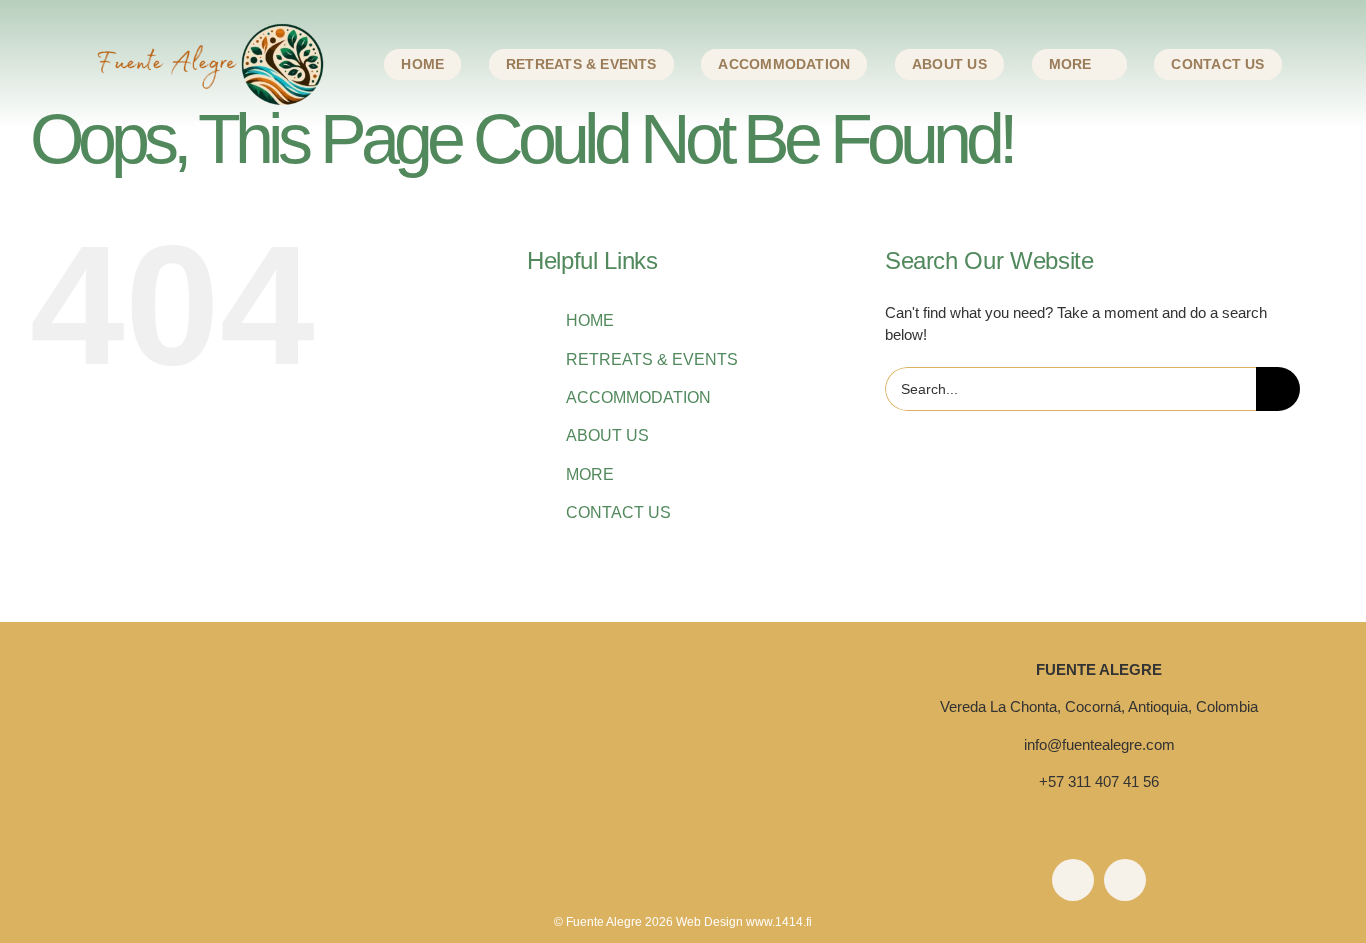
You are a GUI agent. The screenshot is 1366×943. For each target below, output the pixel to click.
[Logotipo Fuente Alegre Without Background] (683, 734)
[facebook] (1073, 880)
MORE (590, 474)
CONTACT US (618, 512)
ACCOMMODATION (638, 397)
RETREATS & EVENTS (652, 359)
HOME (590, 320)
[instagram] (1125, 880)
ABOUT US (607, 435)
